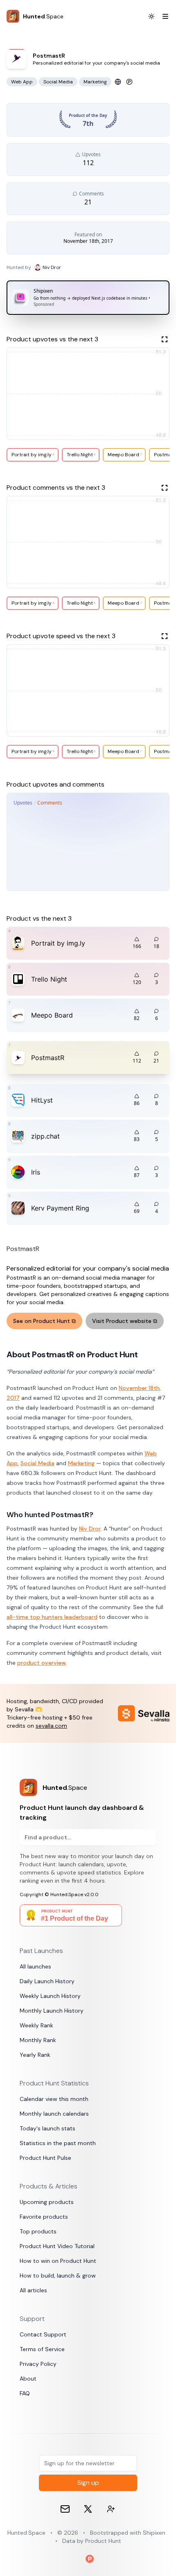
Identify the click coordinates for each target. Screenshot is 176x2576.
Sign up (88, 2483)
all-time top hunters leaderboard (52, 1617)
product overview (42, 1663)
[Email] (65, 2509)
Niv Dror (90, 1529)
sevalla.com (51, 1726)
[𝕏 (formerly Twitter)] (88, 2509)
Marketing (81, 1463)
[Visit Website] (118, 82)
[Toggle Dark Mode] (151, 16)
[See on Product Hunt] (129, 82)
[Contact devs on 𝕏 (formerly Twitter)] (111, 2509)
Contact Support (43, 2334)
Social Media (37, 1463)
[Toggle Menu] (162, 16)
